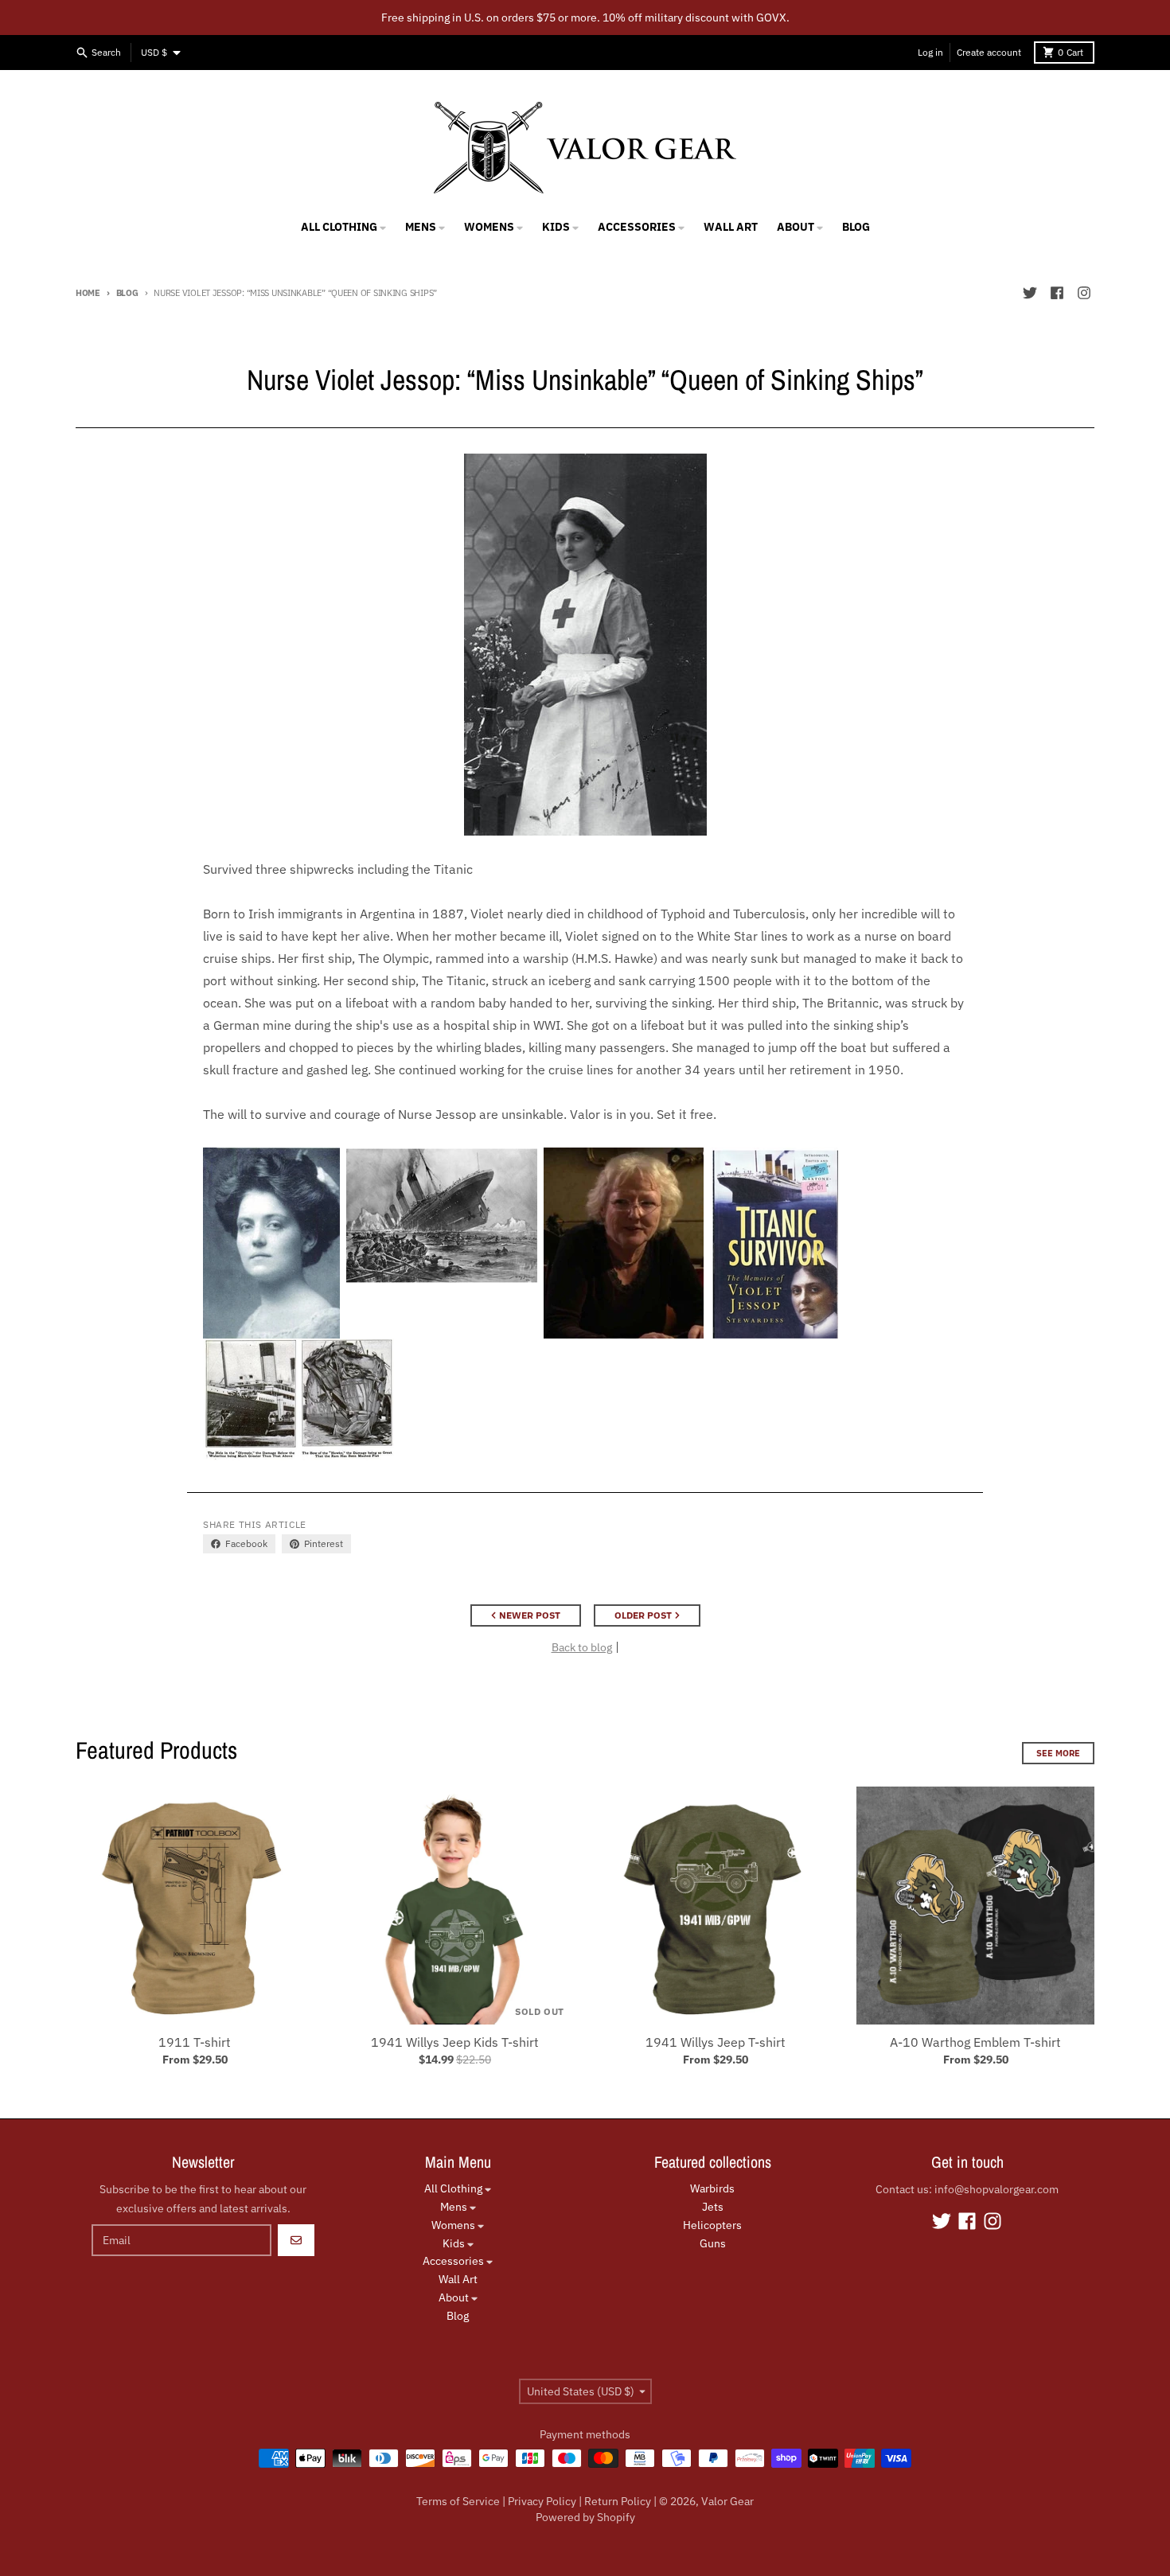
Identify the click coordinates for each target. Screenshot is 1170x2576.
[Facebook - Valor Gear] (1057, 293)
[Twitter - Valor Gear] (1030, 293)
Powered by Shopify (585, 2517)
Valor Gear (727, 2501)
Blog (127, 293)
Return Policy (618, 2501)
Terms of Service (458, 2501)
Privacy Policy (542, 2501)
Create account (989, 52)
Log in (930, 52)
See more (1058, 1753)
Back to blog (582, 1647)
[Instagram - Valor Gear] (1084, 293)
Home (88, 293)
